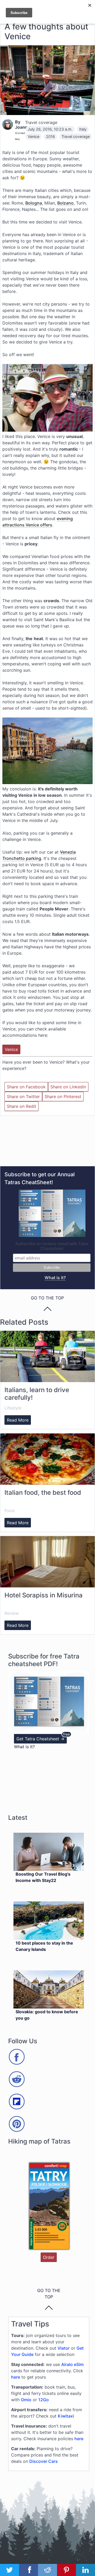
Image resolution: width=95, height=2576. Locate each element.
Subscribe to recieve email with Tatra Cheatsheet (52, 1246)
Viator (64, 2348)
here (16, 2377)
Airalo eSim (72, 2364)
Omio (26, 2400)
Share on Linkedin (68, 1087)
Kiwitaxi (66, 2416)
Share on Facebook (26, 1087)
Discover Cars (44, 2461)
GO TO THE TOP (49, 2294)
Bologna (34, 203)
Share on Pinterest (63, 1097)
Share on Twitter (23, 1097)
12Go (44, 2400)
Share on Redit (22, 1106)
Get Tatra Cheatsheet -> (40, 1739)
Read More (18, 1420)
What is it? (55, 1278)
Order (49, 2257)
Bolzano (65, 203)
